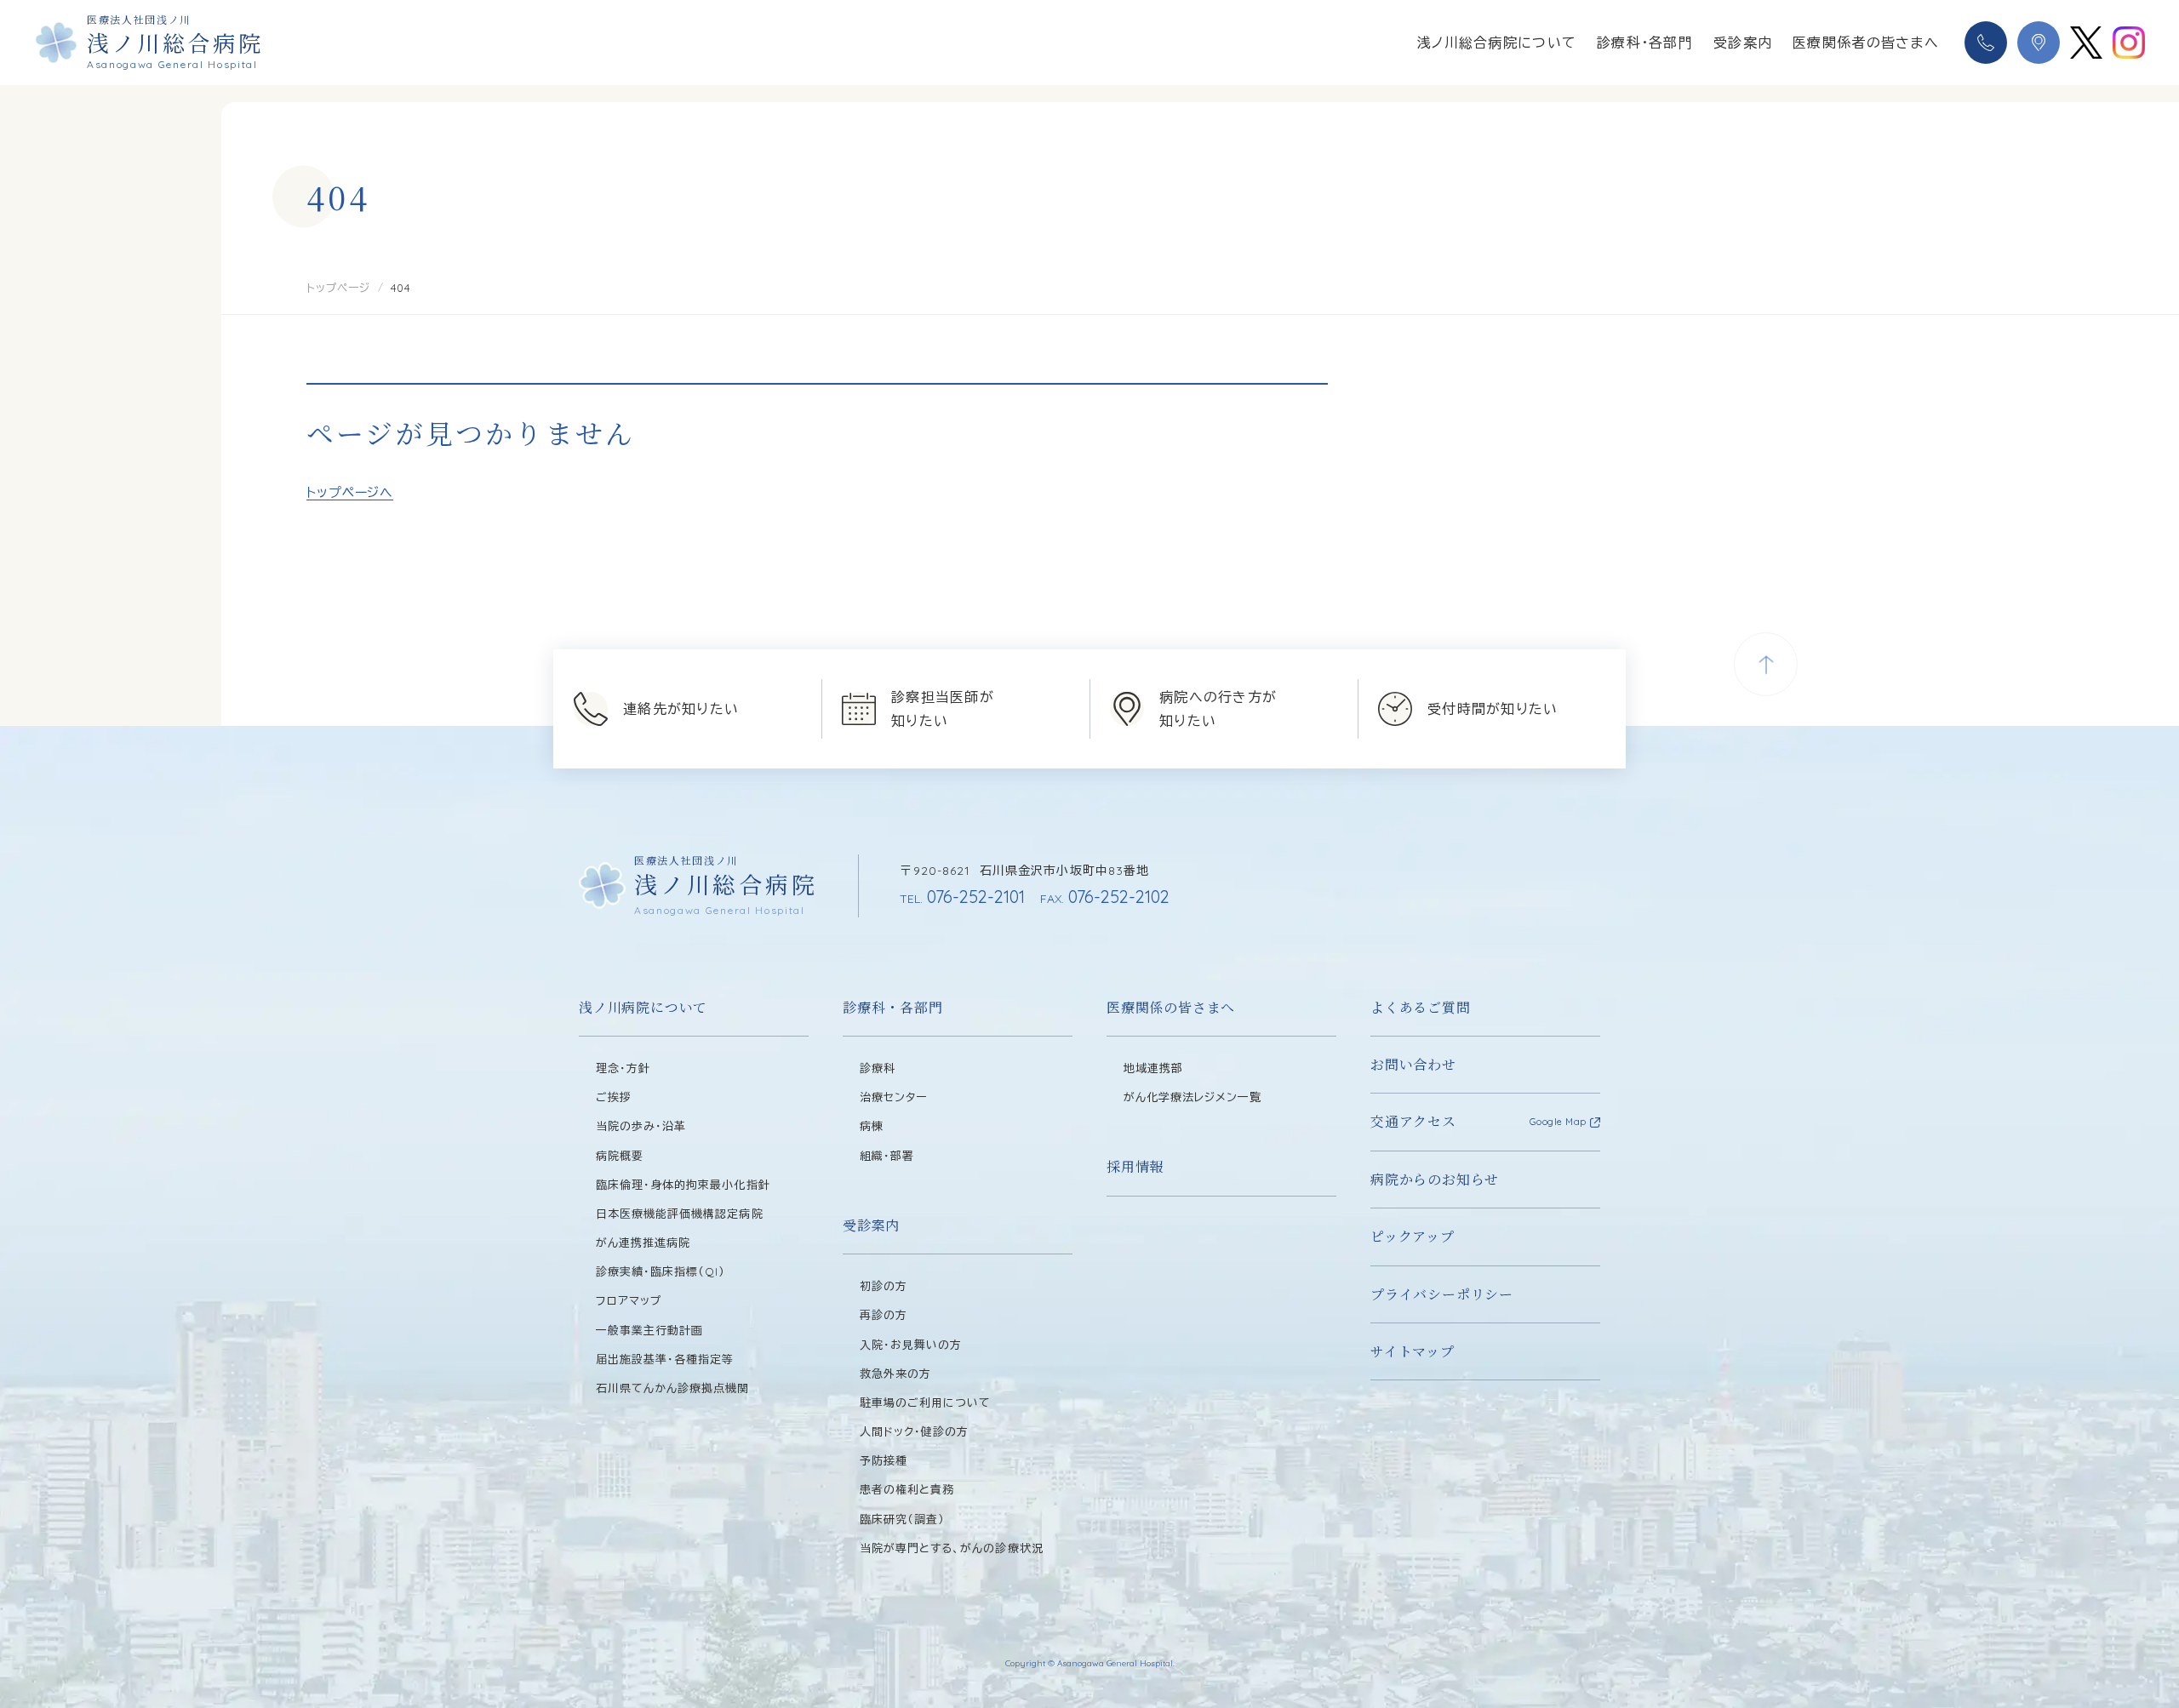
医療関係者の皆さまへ (1866, 43)
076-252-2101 (962, 897)
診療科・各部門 (1645, 43)
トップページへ (350, 492)
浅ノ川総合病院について (1497, 43)
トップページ (338, 288)
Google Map (1558, 1122)
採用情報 (1135, 1166)
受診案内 (1743, 43)
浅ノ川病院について (643, 1007)
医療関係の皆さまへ (1171, 1007)
